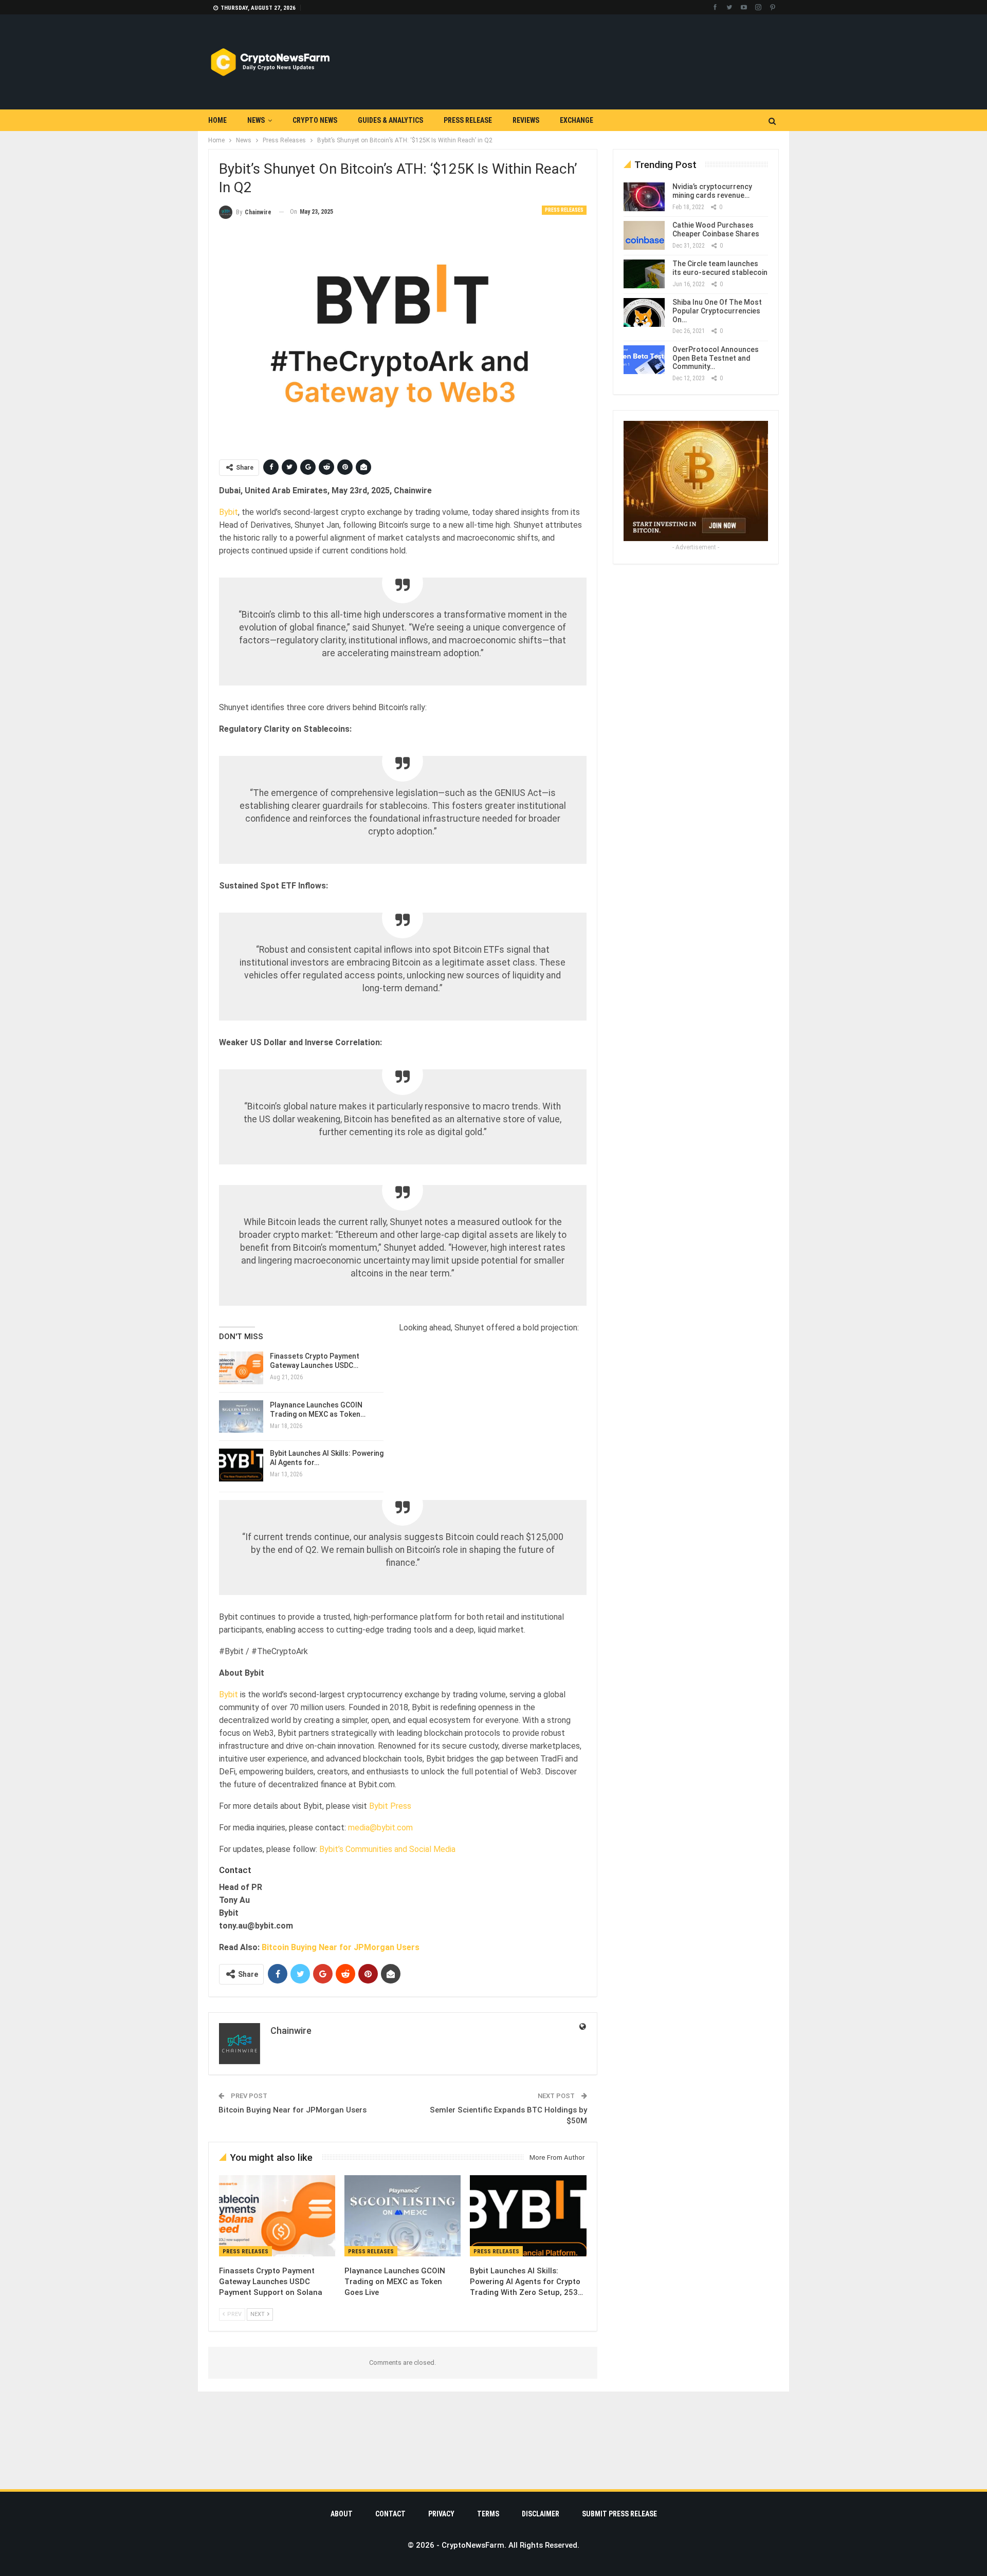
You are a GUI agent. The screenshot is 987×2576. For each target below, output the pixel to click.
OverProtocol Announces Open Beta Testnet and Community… (716, 358)
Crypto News (315, 120)
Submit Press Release (619, 2514)
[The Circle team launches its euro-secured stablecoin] (644, 274)
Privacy (441, 2514)
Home (217, 120)
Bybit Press (390, 1806)
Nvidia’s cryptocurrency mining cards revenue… (712, 191)
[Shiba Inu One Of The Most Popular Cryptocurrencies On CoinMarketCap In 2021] (644, 312)
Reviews (526, 120)
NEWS (256, 120)
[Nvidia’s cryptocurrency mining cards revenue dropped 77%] (644, 197)
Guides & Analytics (390, 120)
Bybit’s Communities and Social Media (387, 1849)
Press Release (468, 120)
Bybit (229, 512)
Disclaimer (541, 2514)
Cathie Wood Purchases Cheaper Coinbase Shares (716, 229)
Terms (488, 2514)
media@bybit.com (380, 1828)
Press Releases (564, 210)
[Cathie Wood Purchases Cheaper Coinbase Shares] (644, 235)
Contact (390, 2514)
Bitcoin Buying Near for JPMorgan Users (341, 1947)
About (342, 2514)
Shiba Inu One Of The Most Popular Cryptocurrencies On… (717, 311)
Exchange (577, 120)
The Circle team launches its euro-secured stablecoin (720, 268)
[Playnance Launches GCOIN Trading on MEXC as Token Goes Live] (241, 1417)
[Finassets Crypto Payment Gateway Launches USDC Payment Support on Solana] (241, 1368)
